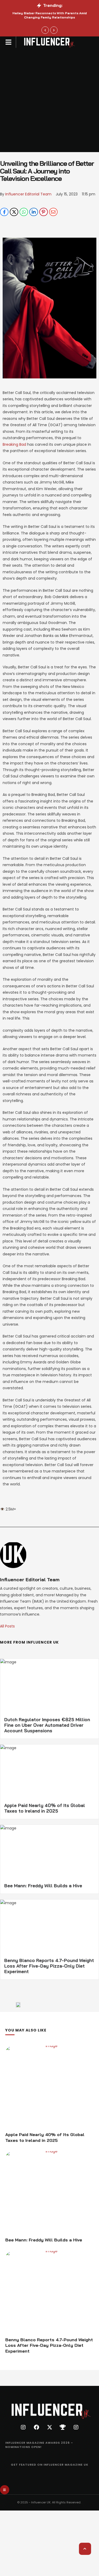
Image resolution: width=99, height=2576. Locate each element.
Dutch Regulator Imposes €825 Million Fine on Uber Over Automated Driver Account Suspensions (47, 1725)
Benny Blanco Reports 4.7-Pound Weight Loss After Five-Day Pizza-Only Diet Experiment (49, 1966)
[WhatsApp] (24, 212)
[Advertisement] (49, 100)
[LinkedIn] (34, 212)
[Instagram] (23, 2427)
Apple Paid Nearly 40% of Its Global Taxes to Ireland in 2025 (45, 1808)
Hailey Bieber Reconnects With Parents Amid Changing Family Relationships (50, 15)
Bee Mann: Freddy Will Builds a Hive (43, 1886)
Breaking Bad (14, 444)
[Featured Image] (49, 2087)
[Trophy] (63, 2427)
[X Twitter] (14, 212)
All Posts (7, 1626)
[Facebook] (4, 212)
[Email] (53, 212)
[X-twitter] (50, 2427)
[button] (9, 42)
